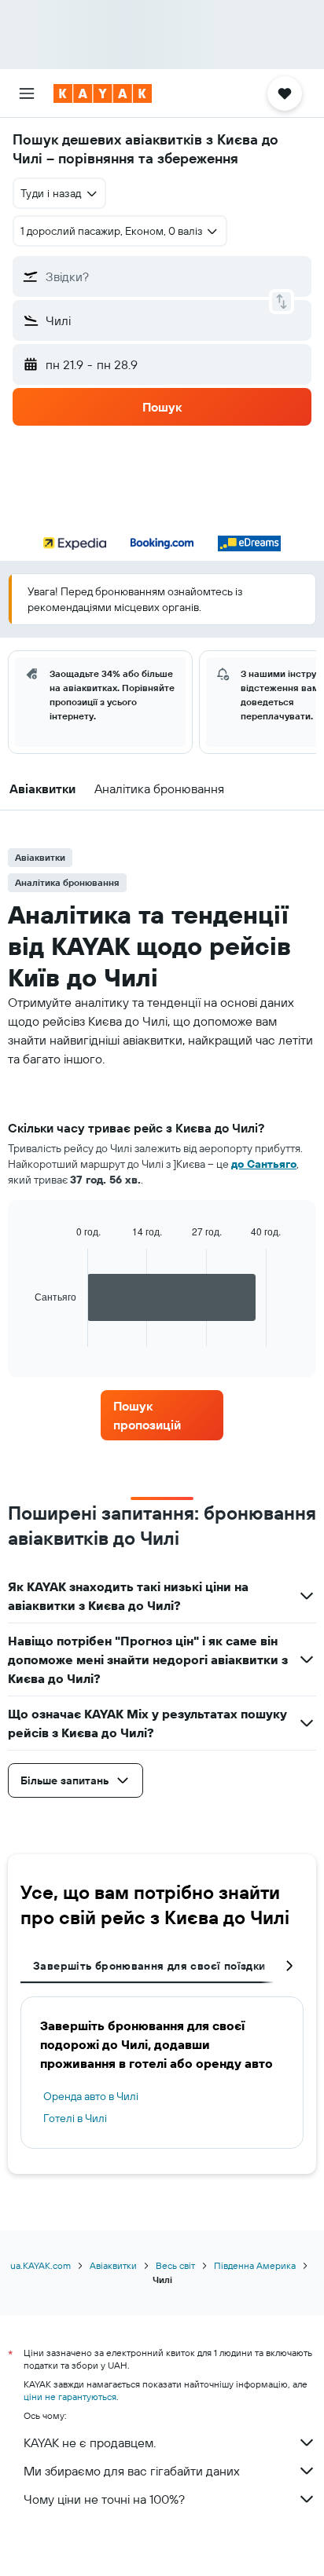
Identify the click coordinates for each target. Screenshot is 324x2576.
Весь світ (175, 2265)
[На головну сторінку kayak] (103, 93)
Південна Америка (255, 2265)
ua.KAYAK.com (40, 2265)
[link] (162, 1415)
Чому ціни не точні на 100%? (104, 2499)
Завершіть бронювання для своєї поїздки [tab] (149, 1966)
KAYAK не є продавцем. (90, 2442)
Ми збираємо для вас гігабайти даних (132, 2471)
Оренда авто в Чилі (91, 2096)
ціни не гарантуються (70, 2397)
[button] (27, 93)
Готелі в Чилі (75, 2118)
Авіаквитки (113, 2265)
